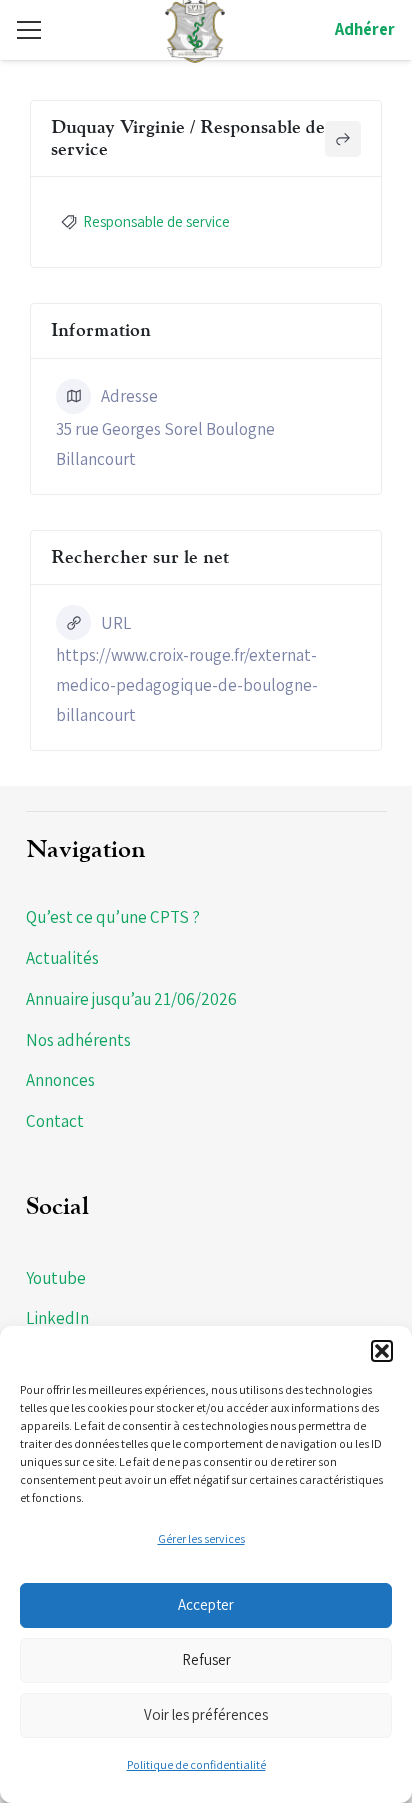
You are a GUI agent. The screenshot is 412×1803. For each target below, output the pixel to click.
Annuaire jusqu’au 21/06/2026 (131, 999)
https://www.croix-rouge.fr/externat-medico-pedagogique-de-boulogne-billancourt (187, 685)
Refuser (206, 1659)
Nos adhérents (78, 1040)
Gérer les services (201, 1538)
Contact (55, 1121)
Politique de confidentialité (196, 1764)
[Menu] (28, 30)
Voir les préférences (206, 1714)
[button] (382, 1351)
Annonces (60, 1080)
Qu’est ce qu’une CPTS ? (113, 917)
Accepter (206, 1604)
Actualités (62, 958)
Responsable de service (156, 221)
